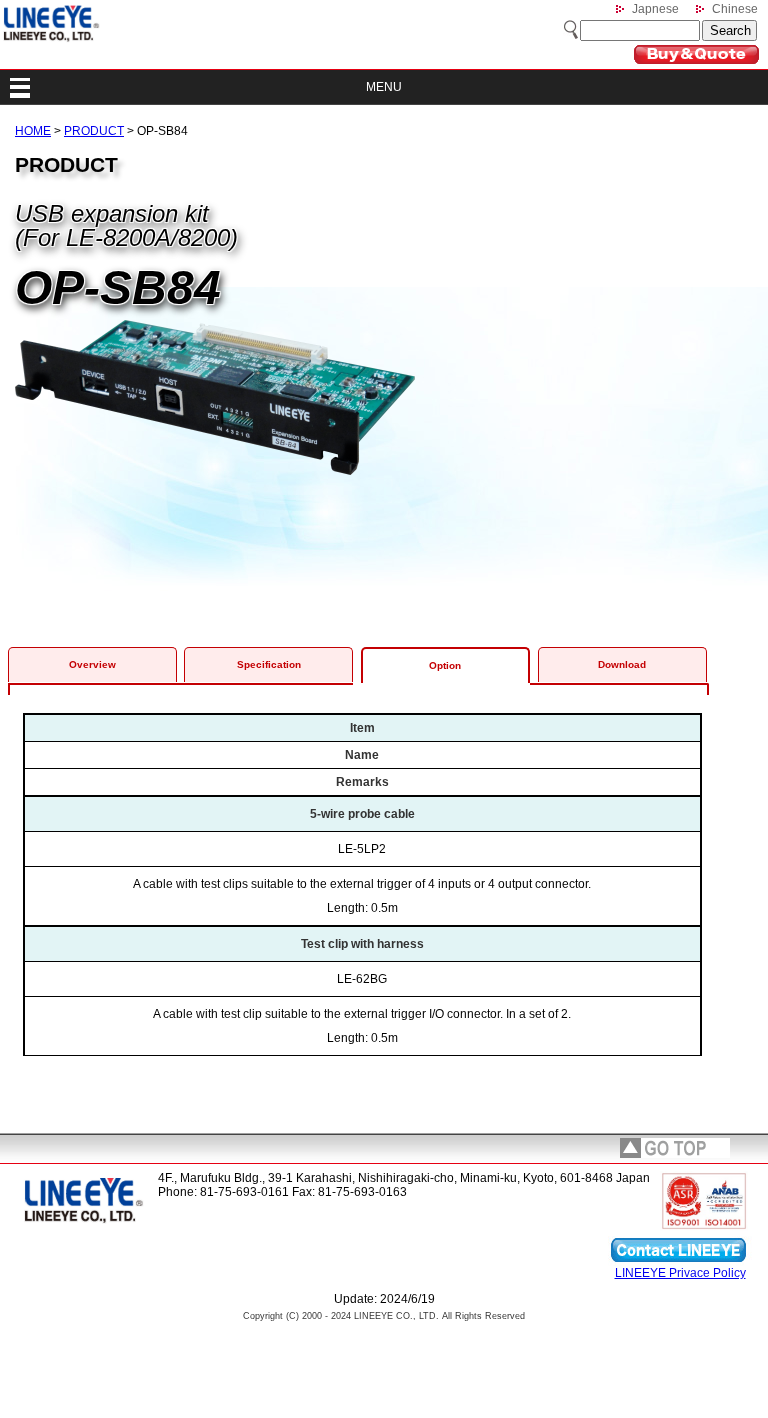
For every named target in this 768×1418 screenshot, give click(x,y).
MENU (384, 87)
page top (675, 1148)
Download (622, 664)
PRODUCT (94, 131)
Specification (269, 664)
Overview (92, 664)
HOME (33, 131)
